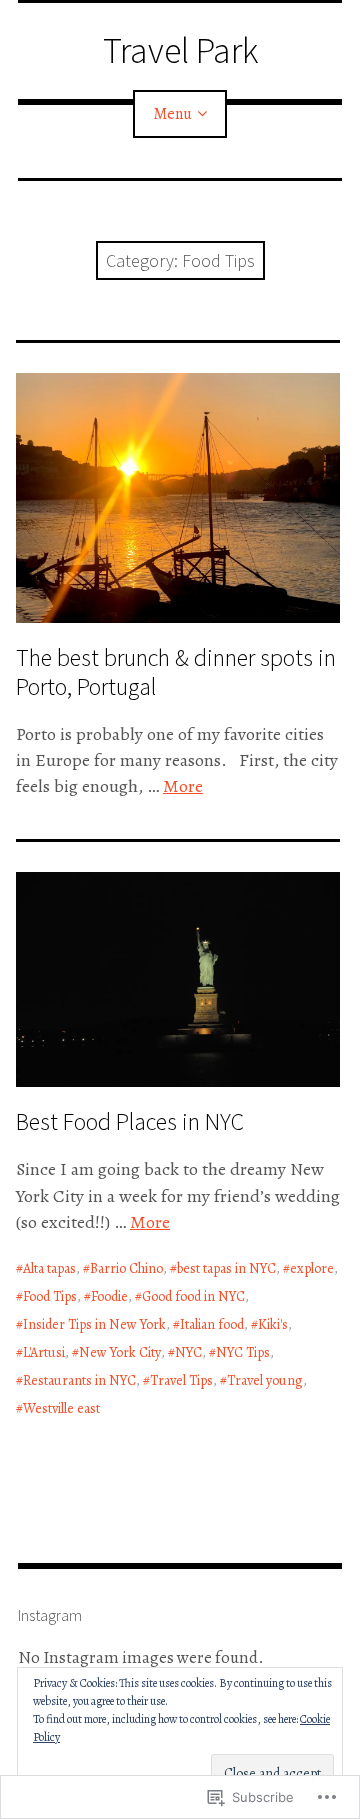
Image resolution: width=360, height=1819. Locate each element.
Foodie (109, 1296)
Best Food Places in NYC (130, 1121)
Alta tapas (49, 1268)
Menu (172, 114)
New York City (120, 1352)
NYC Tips (243, 1352)
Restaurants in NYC (79, 1380)
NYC (188, 1352)
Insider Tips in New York (94, 1324)
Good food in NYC (193, 1296)
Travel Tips (181, 1380)
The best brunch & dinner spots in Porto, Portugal (176, 672)
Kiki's (273, 1324)
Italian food (212, 1324)
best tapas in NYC (226, 1268)
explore (312, 1268)
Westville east (61, 1408)
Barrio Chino (126, 1268)
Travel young (265, 1380)
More (183, 786)
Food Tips (50, 1296)
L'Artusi (44, 1352)
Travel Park (180, 50)
